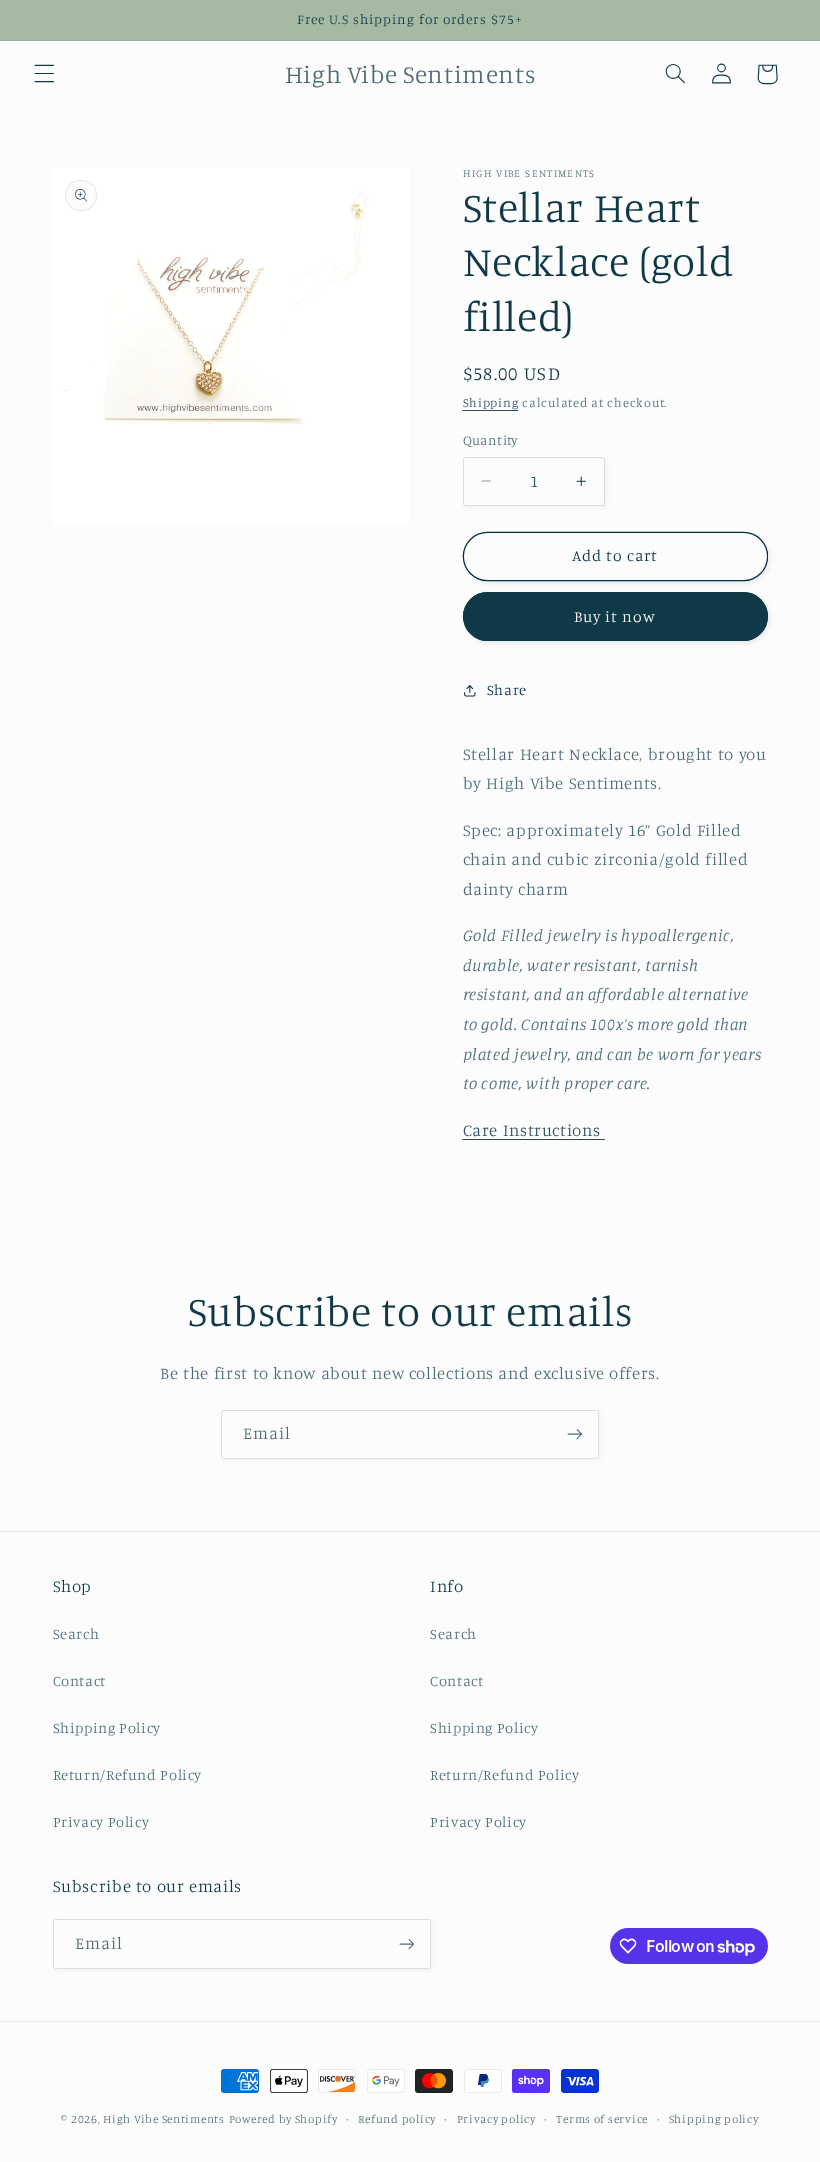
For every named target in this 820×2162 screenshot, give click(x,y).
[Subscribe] (575, 1434)
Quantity (490, 440)
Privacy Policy (101, 1821)
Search (76, 1633)
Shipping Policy (107, 1727)
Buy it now (615, 616)
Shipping (491, 402)
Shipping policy (714, 2119)
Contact (79, 1680)
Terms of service (602, 2119)
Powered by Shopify (283, 2119)
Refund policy (397, 2119)
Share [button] (507, 689)
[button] (44, 74)
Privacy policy (496, 2119)
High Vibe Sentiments (164, 2119)
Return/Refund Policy (128, 1774)
